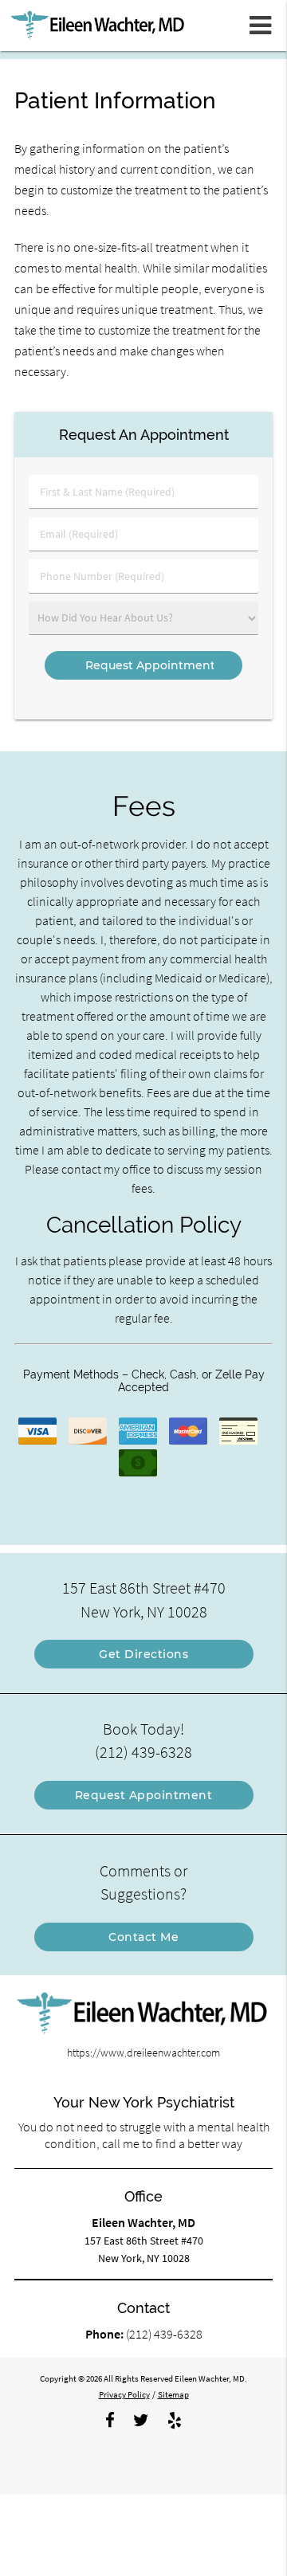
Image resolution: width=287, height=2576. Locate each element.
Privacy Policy (124, 2394)
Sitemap (173, 2394)
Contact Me (143, 1937)
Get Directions (143, 1654)
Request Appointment (144, 1795)
